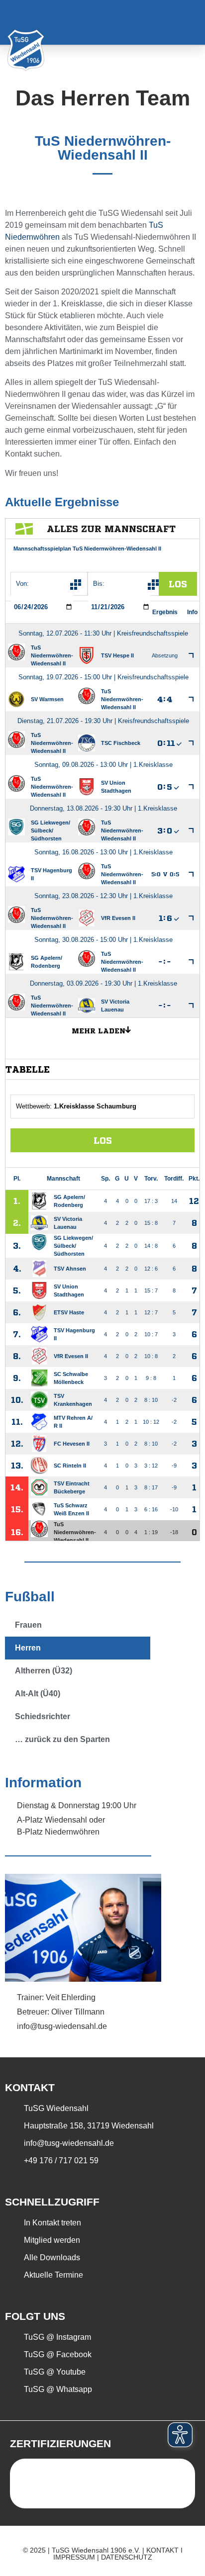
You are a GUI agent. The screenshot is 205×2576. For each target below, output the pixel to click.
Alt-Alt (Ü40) (38, 1694)
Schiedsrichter (43, 1716)
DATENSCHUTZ (127, 2557)
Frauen (28, 1625)
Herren (28, 1648)
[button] (184, 23)
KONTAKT (162, 2550)
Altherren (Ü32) (44, 1671)
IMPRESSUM (74, 2557)
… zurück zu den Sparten (62, 1739)
